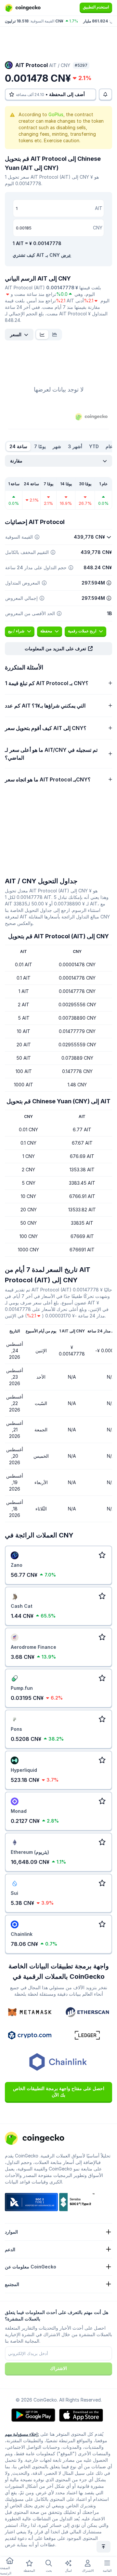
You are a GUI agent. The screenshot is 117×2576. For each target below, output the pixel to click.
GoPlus (56, 114)
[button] (58, 649)
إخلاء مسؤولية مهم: (22, 2434)
